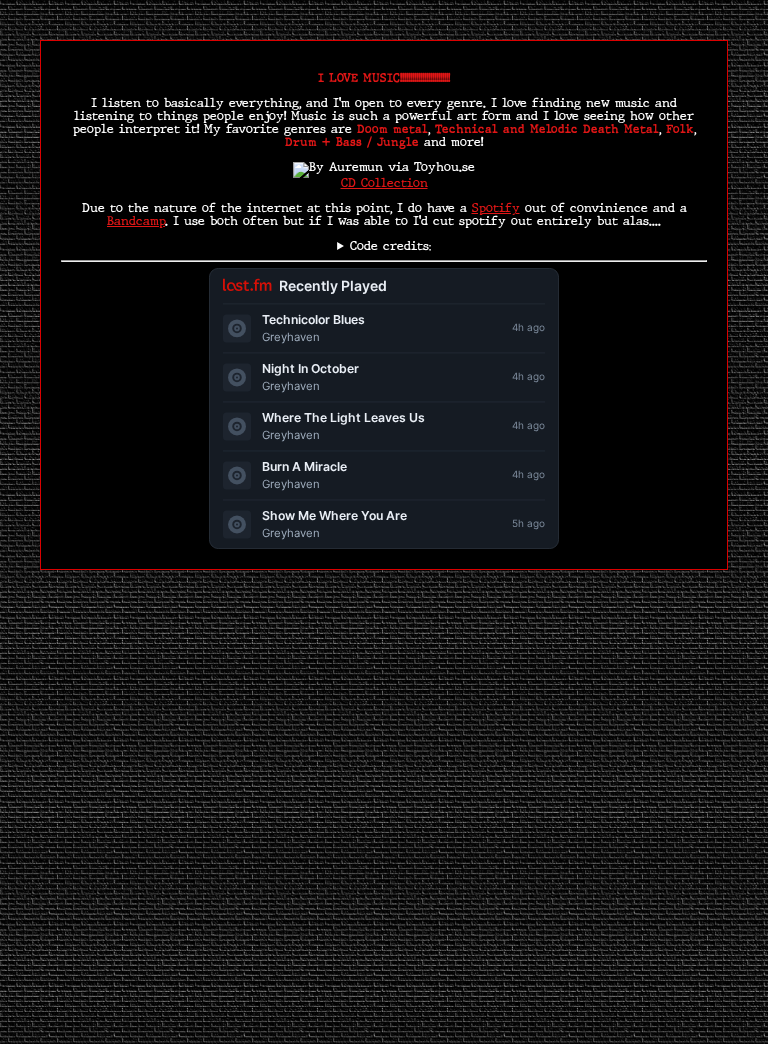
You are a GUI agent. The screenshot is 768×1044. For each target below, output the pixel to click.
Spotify (496, 209)
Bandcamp (136, 222)
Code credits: (390, 247)
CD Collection (384, 184)
